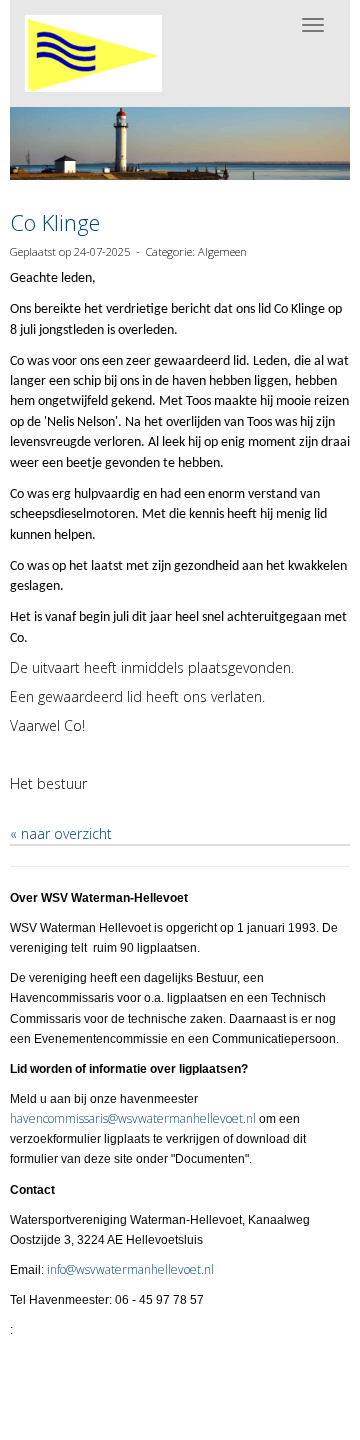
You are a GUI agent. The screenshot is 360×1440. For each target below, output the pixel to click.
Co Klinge (55, 222)
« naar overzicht (61, 833)
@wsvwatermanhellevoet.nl (133, 1118)
